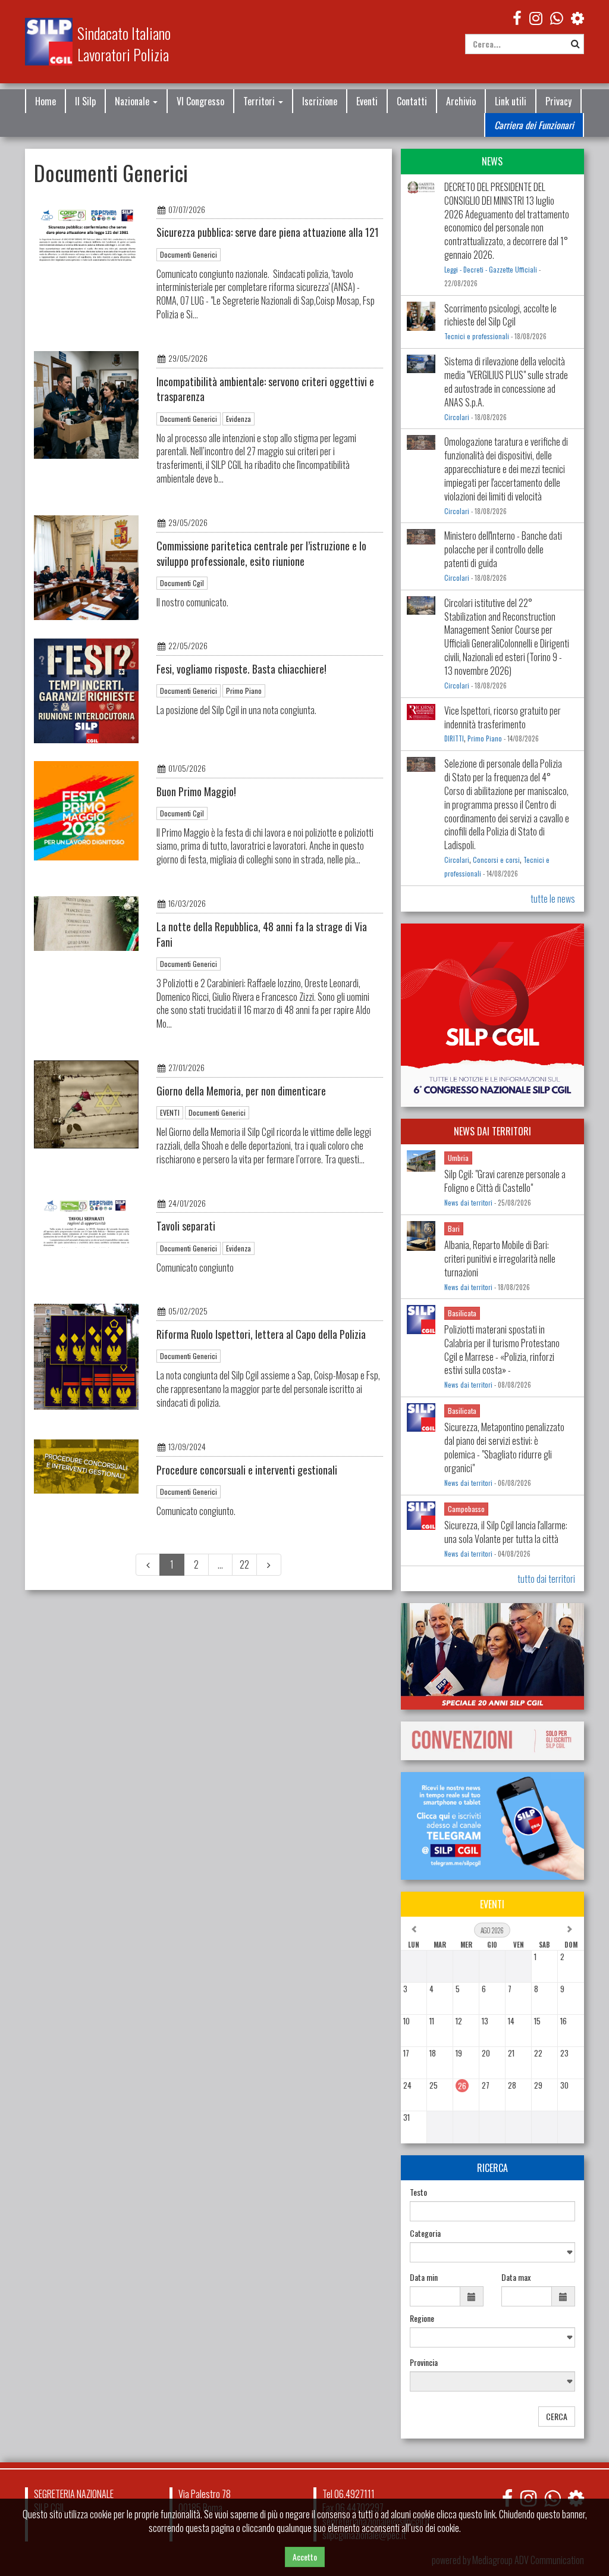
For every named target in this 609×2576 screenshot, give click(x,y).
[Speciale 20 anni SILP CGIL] (492, 1656)
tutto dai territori (546, 1579)
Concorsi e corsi (496, 860)
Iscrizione (320, 101)
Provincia (424, 2362)
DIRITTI (454, 738)
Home (45, 101)
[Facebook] (517, 17)
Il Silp (85, 101)
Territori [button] (260, 101)
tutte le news (553, 899)
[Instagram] (536, 17)
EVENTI (170, 1112)
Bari (454, 1228)
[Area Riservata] (577, 17)
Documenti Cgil (182, 583)
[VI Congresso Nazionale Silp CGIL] (492, 1015)
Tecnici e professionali (477, 336)
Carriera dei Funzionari (534, 125)
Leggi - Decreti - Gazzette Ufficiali (491, 270)
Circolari (457, 417)
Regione (422, 2318)
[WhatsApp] (557, 17)
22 (244, 1564)
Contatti (412, 101)
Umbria (458, 1158)
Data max (516, 2277)
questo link (477, 2514)
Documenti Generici (189, 254)
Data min (424, 2277)
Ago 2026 (492, 1930)
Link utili (511, 101)
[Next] (269, 1565)
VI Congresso (200, 101)
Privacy (558, 101)
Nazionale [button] (133, 101)
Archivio (461, 101)
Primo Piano (244, 691)
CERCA (557, 2416)
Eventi (367, 101)
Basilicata (462, 1313)
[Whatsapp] (552, 2498)
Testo (418, 2192)
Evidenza (238, 419)
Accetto (305, 2557)
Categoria (425, 2233)
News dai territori (468, 1203)
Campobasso (466, 1509)
